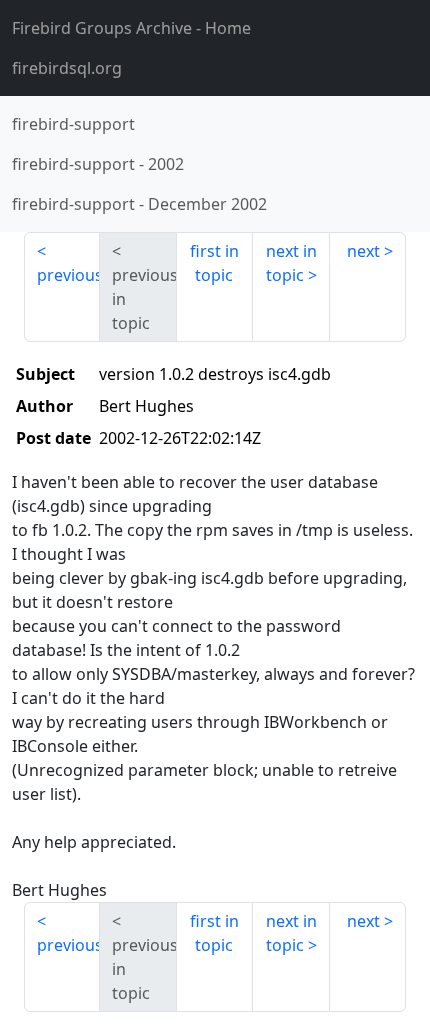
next (363, 251)
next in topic (291, 263)
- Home (131, 28)
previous (68, 275)
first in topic (214, 263)
